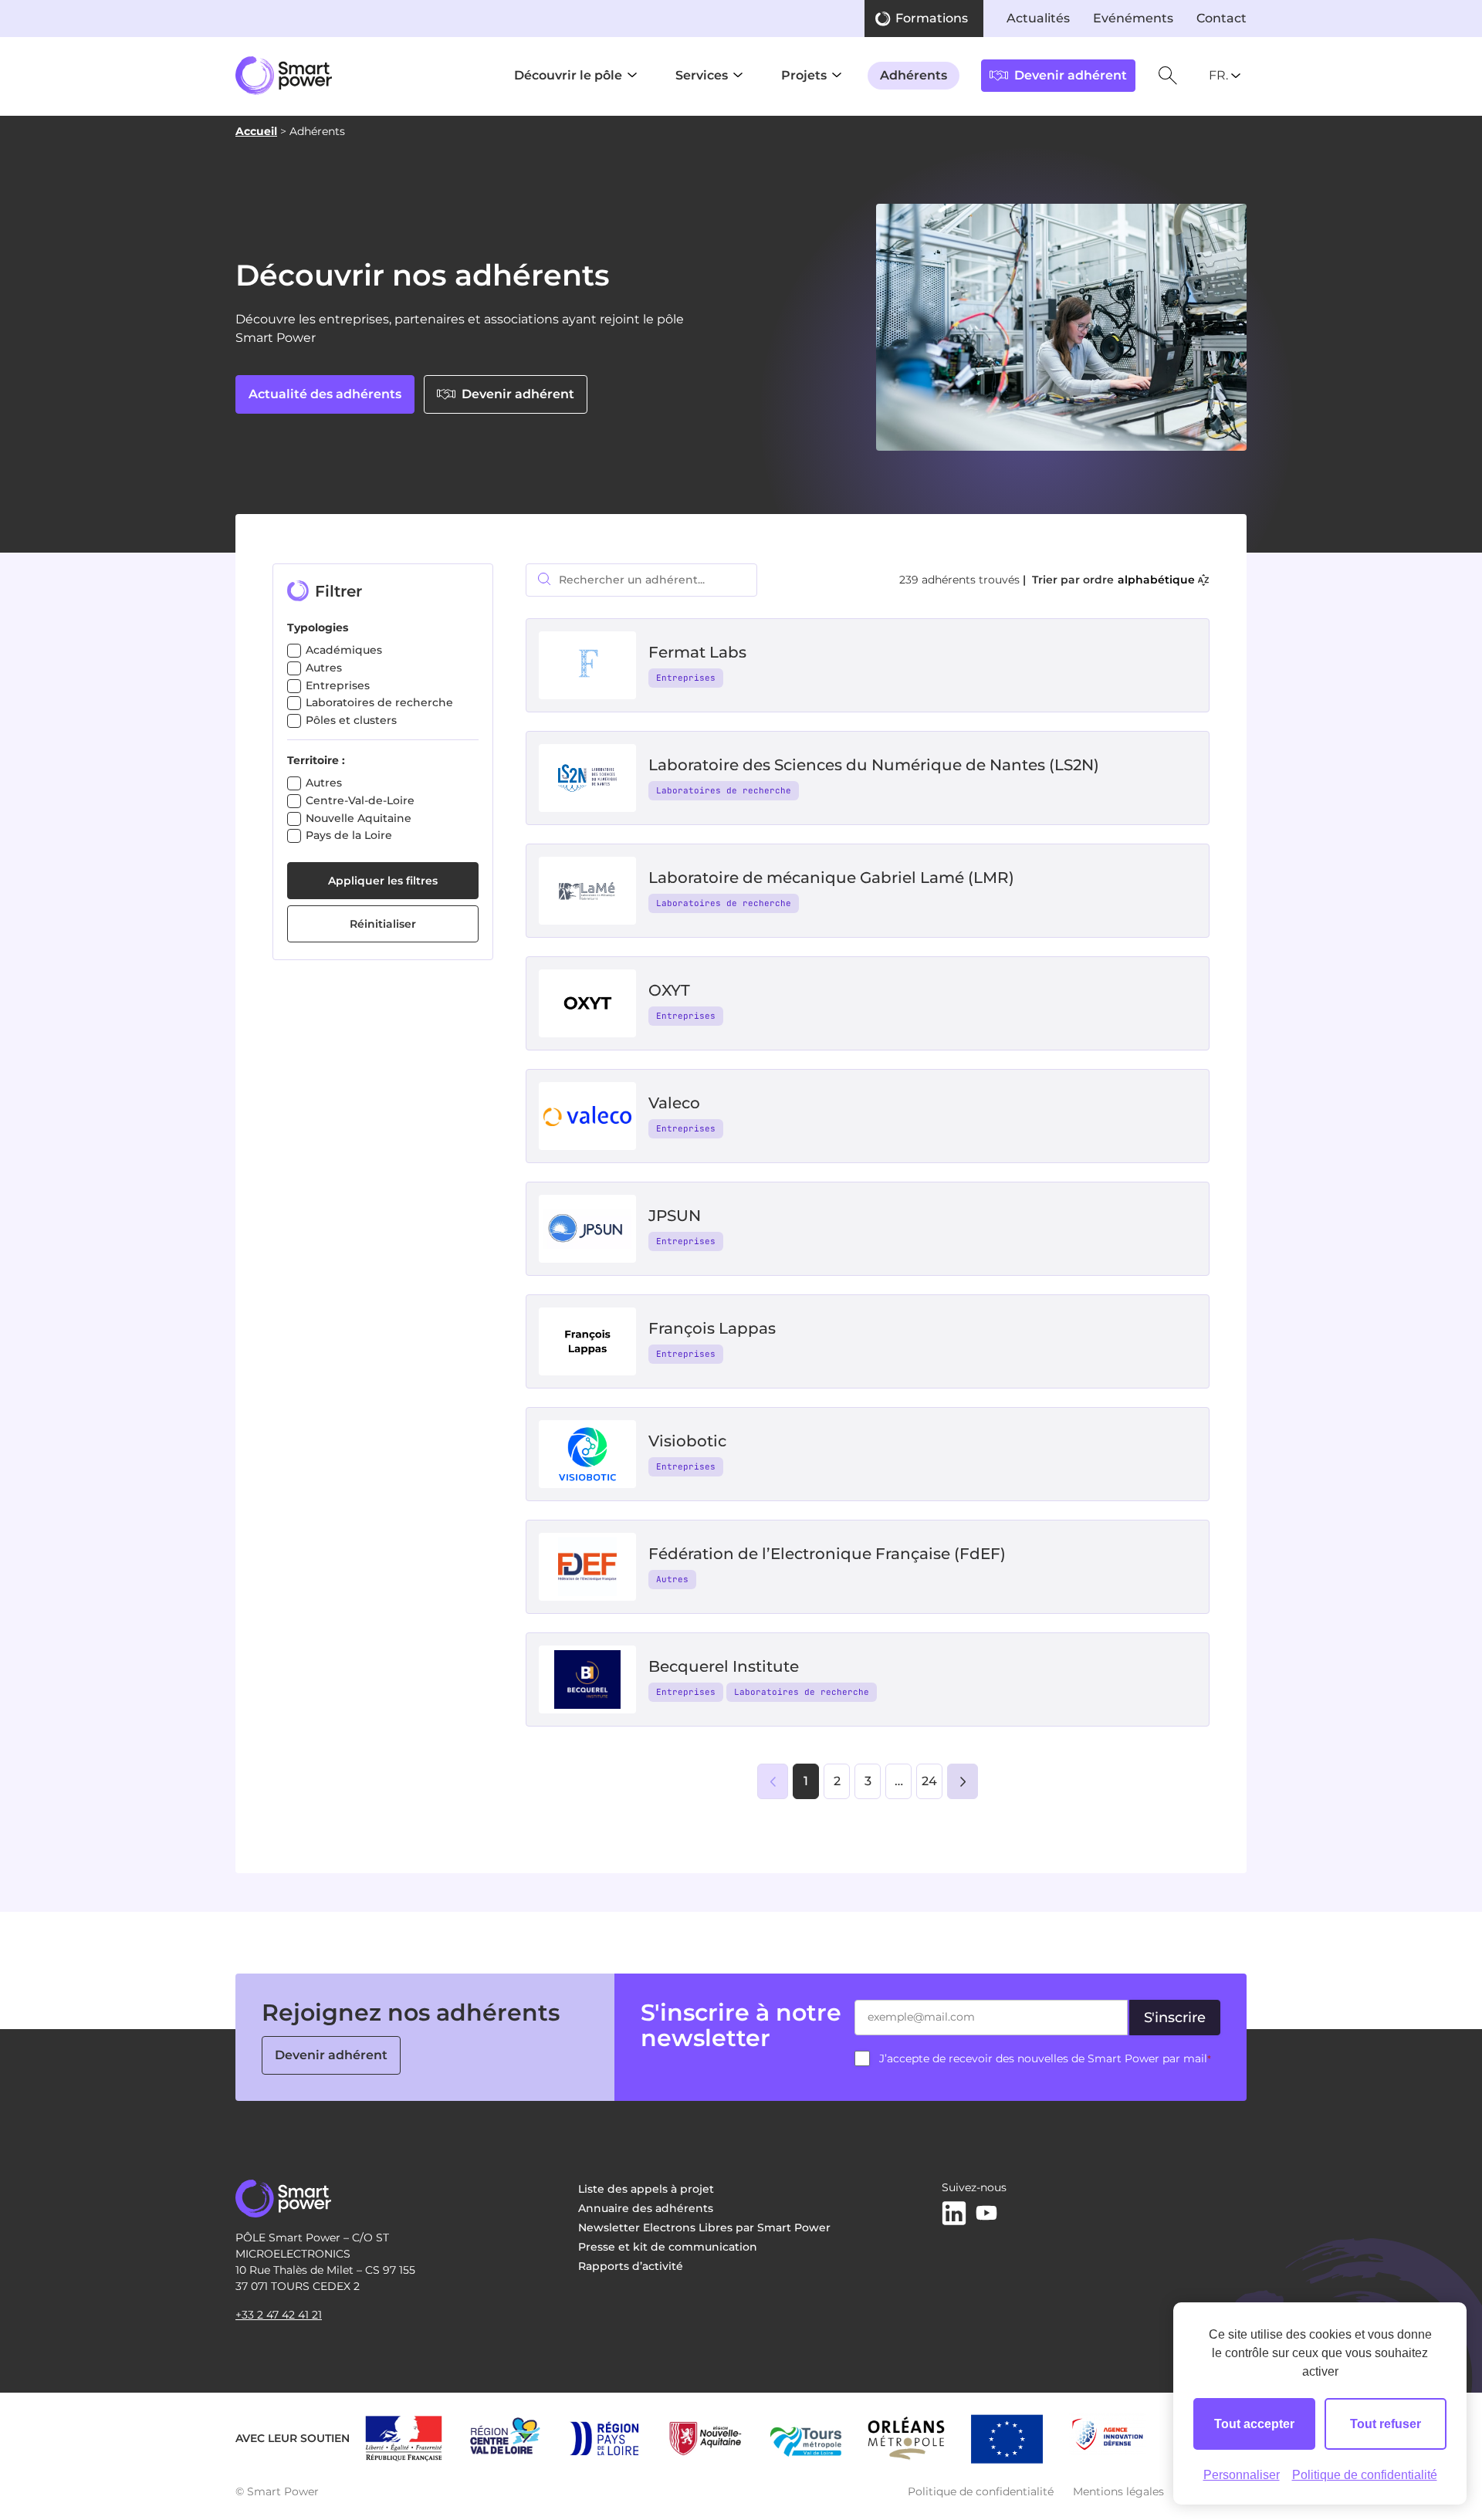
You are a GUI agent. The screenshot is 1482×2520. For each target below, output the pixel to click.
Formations (932, 18)
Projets (804, 75)
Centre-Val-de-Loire (360, 800)
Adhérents (914, 75)
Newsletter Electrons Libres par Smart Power (704, 2227)
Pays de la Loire (349, 835)
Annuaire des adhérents (646, 2208)
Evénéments (1133, 18)
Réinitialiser (383, 924)
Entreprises (338, 685)
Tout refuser (1386, 2424)
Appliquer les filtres (383, 881)
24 (929, 1781)
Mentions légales (1118, 2491)
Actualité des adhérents (325, 394)
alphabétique (1156, 580)
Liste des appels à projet (646, 2189)
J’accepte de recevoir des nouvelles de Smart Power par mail (1045, 2058)
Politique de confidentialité (981, 2491)
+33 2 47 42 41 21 (279, 2315)
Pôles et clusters (351, 720)
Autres (324, 668)
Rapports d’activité (631, 2266)
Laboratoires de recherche (379, 702)
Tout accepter (1254, 2424)
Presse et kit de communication (668, 2247)
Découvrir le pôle (568, 75)
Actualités (1038, 18)
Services (702, 75)
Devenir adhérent (518, 394)
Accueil (256, 131)
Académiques (344, 650)
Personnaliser (1242, 2475)
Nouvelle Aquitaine (359, 818)
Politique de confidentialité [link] (1365, 2475)
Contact (1221, 18)
